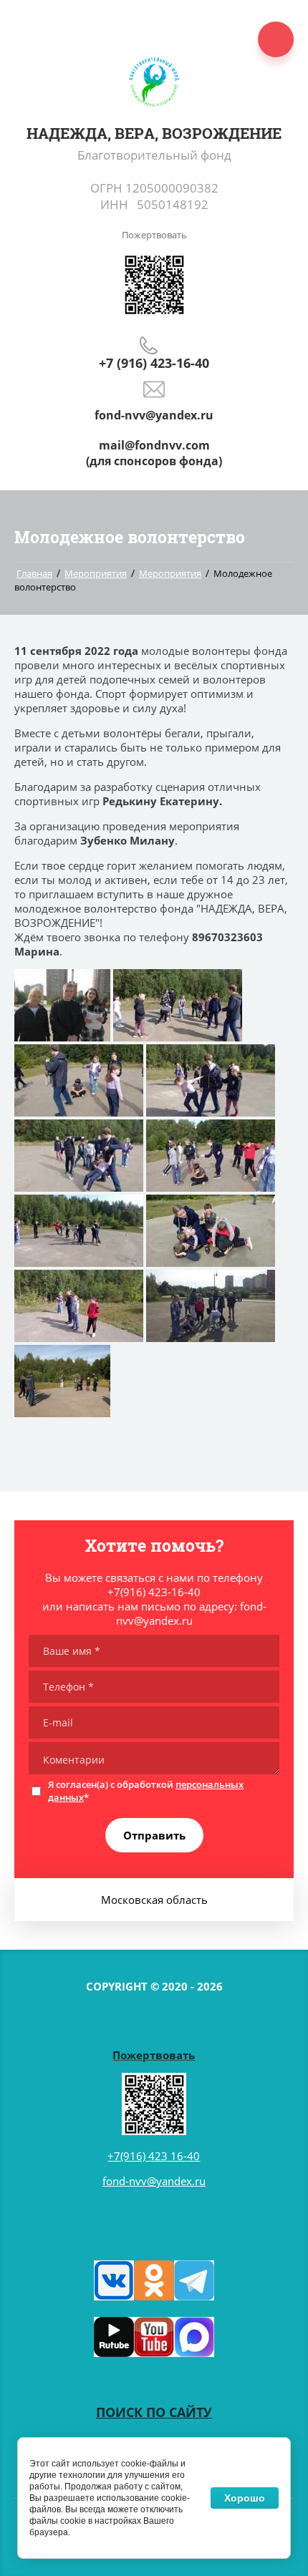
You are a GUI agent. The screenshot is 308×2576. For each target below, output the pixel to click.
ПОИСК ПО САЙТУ (154, 2412)
